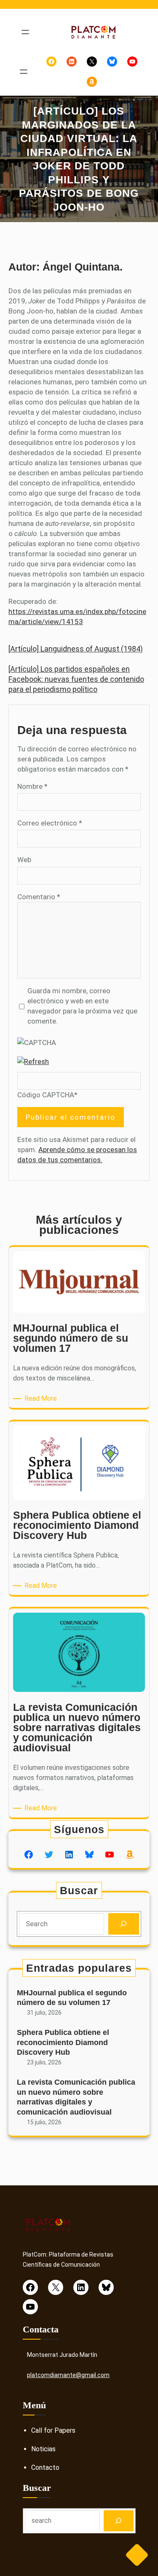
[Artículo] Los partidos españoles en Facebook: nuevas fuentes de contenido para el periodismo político (76, 679)
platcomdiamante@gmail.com (68, 2375)
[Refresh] (33, 1061)
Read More (42, 1399)
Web (24, 860)
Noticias (43, 2449)
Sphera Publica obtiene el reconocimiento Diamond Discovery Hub (63, 2042)
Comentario (39, 897)
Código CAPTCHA (46, 1095)
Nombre (32, 786)
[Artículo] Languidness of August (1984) (76, 649)
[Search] (124, 1924)
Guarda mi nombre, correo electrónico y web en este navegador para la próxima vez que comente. (82, 1006)
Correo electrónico (50, 823)
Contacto (45, 2467)
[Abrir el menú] (25, 32)
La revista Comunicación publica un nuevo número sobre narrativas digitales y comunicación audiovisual (76, 2097)
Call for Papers (53, 2430)
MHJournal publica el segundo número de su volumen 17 (72, 1998)
